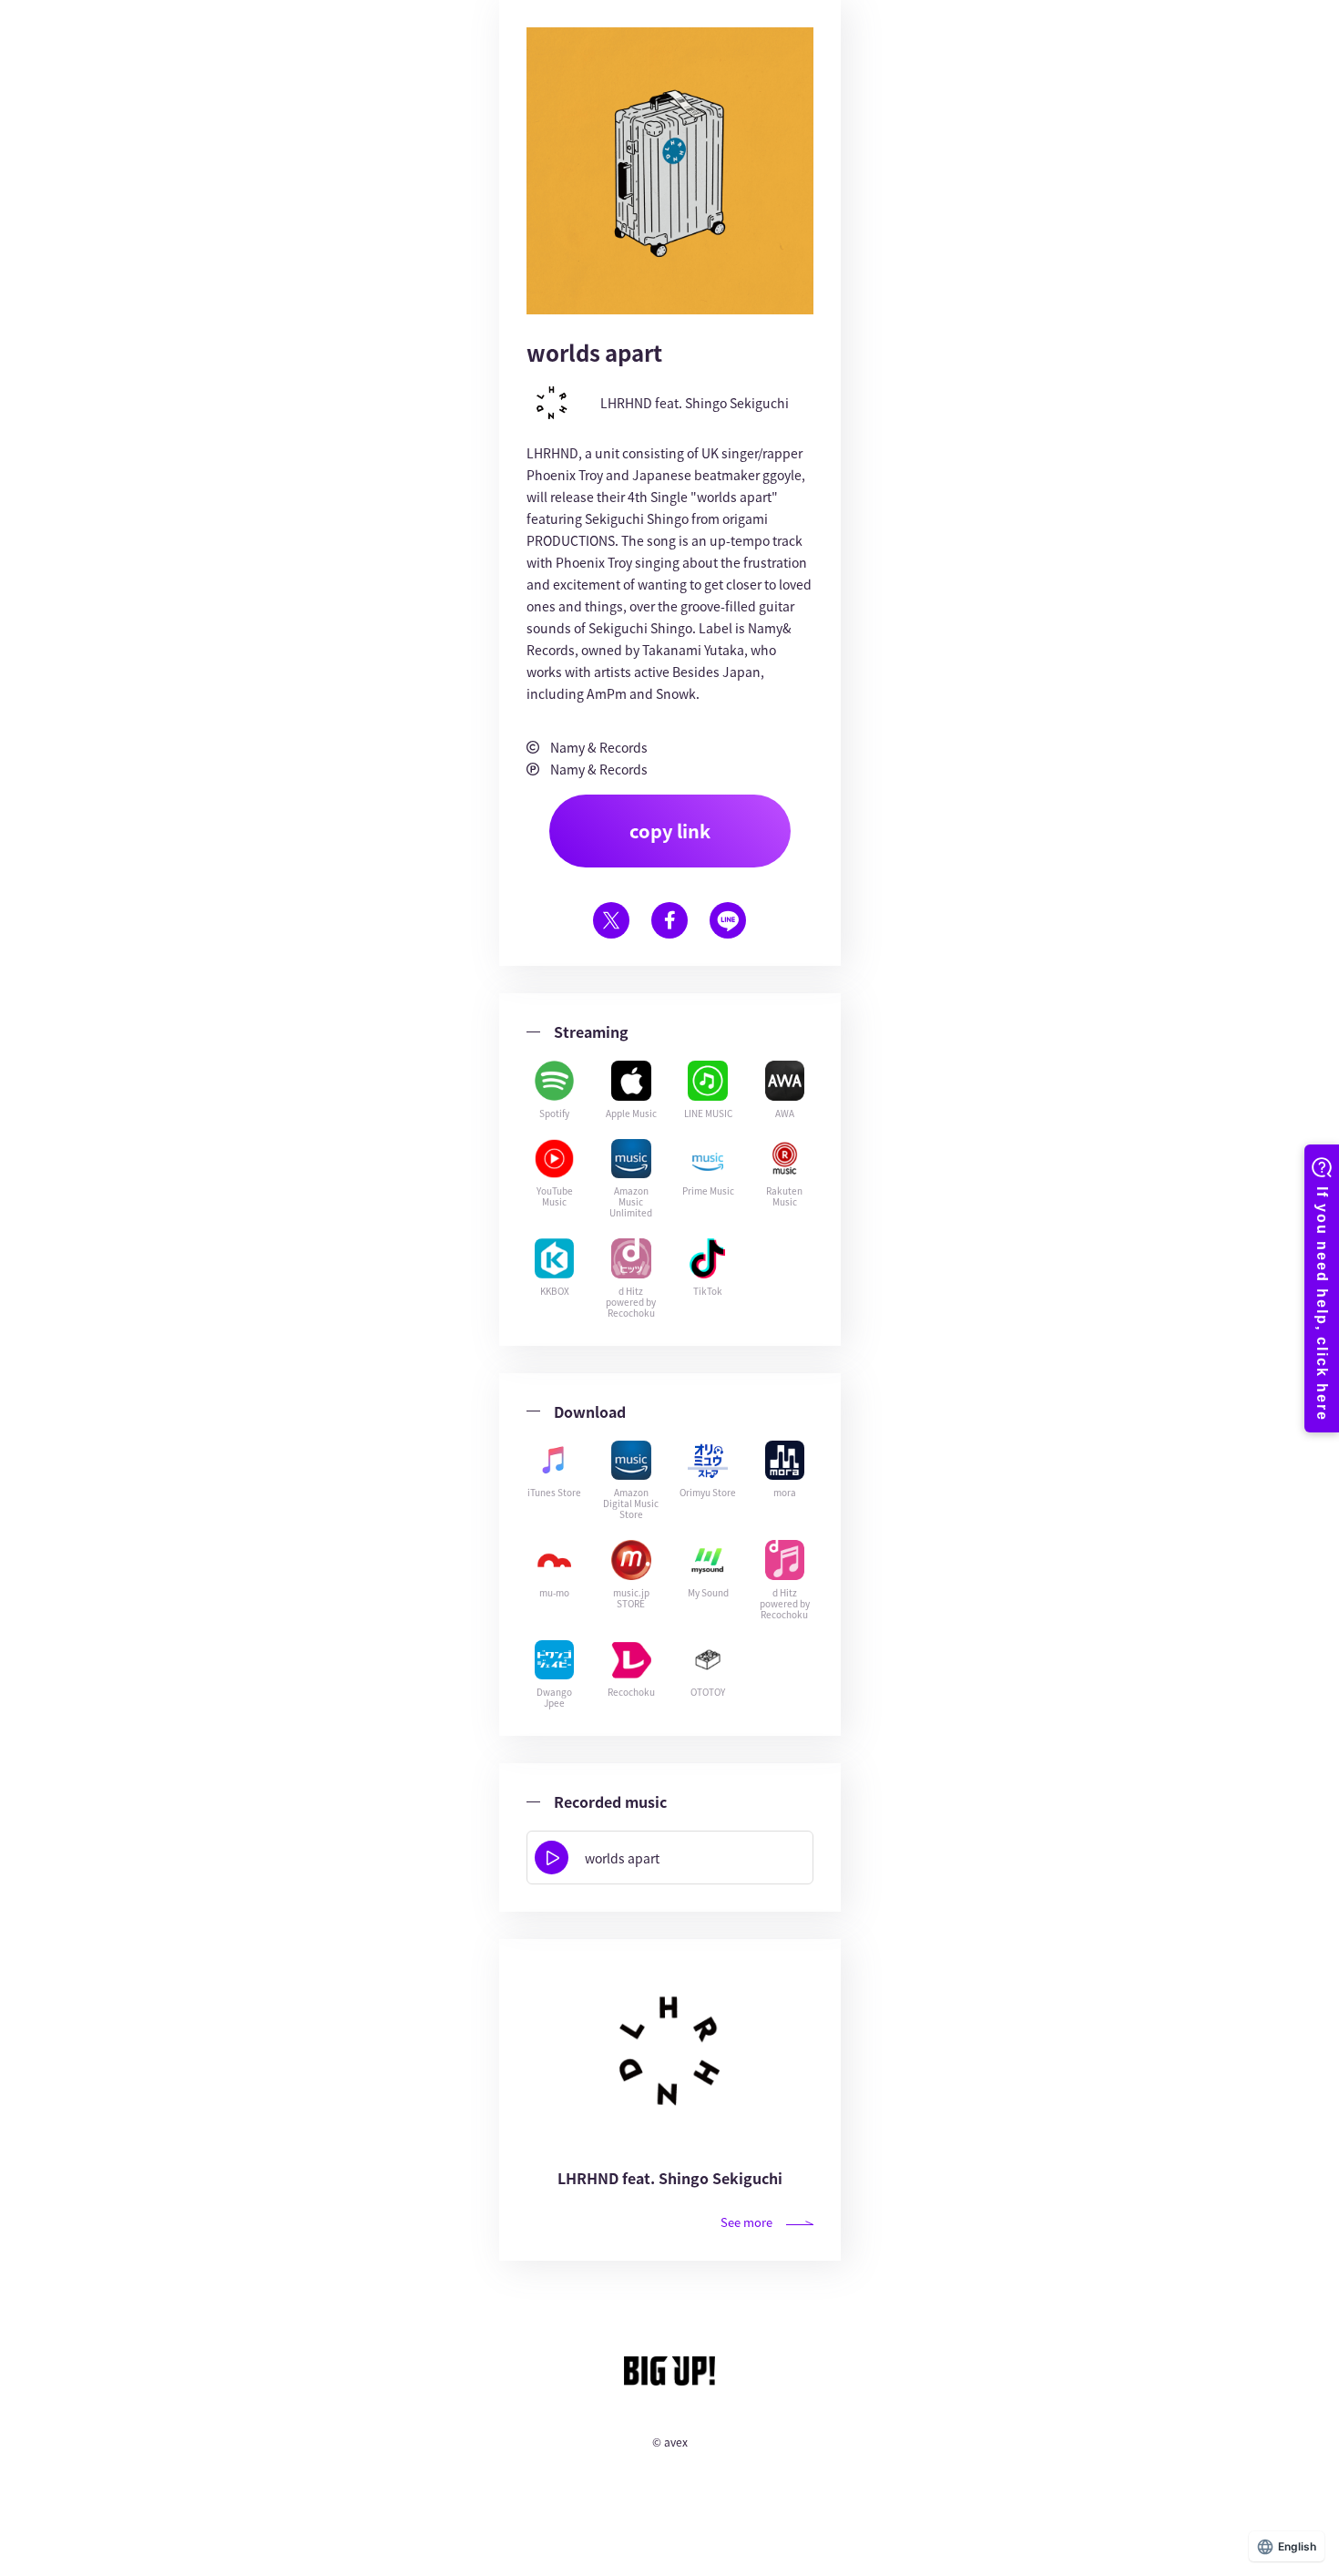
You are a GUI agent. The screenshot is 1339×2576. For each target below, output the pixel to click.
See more (746, 2222)
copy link (670, 831)
